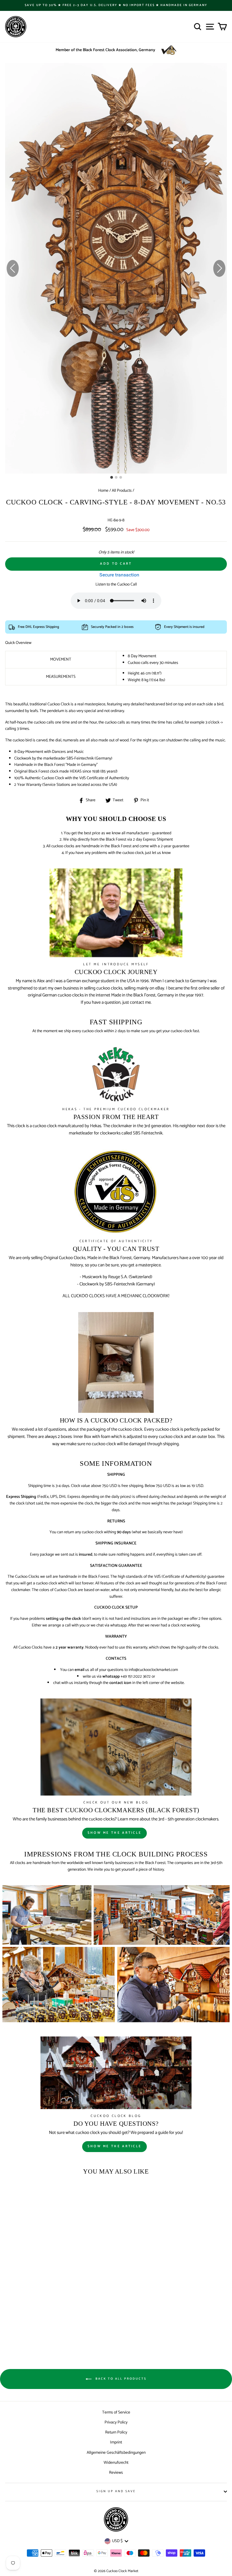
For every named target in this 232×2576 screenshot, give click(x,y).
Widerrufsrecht (116, 2463)
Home (103, 491)
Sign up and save (116, 2491)
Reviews (116, 2473)
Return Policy (116, 2432)
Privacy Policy (116, 2422)
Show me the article (115, 1833)
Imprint (116, 2442)
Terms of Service (116, 2412)
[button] (219, 268)
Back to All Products (120, 2379)
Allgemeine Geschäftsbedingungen (116, 2453)
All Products (122, 491)
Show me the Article (115, 2146)
